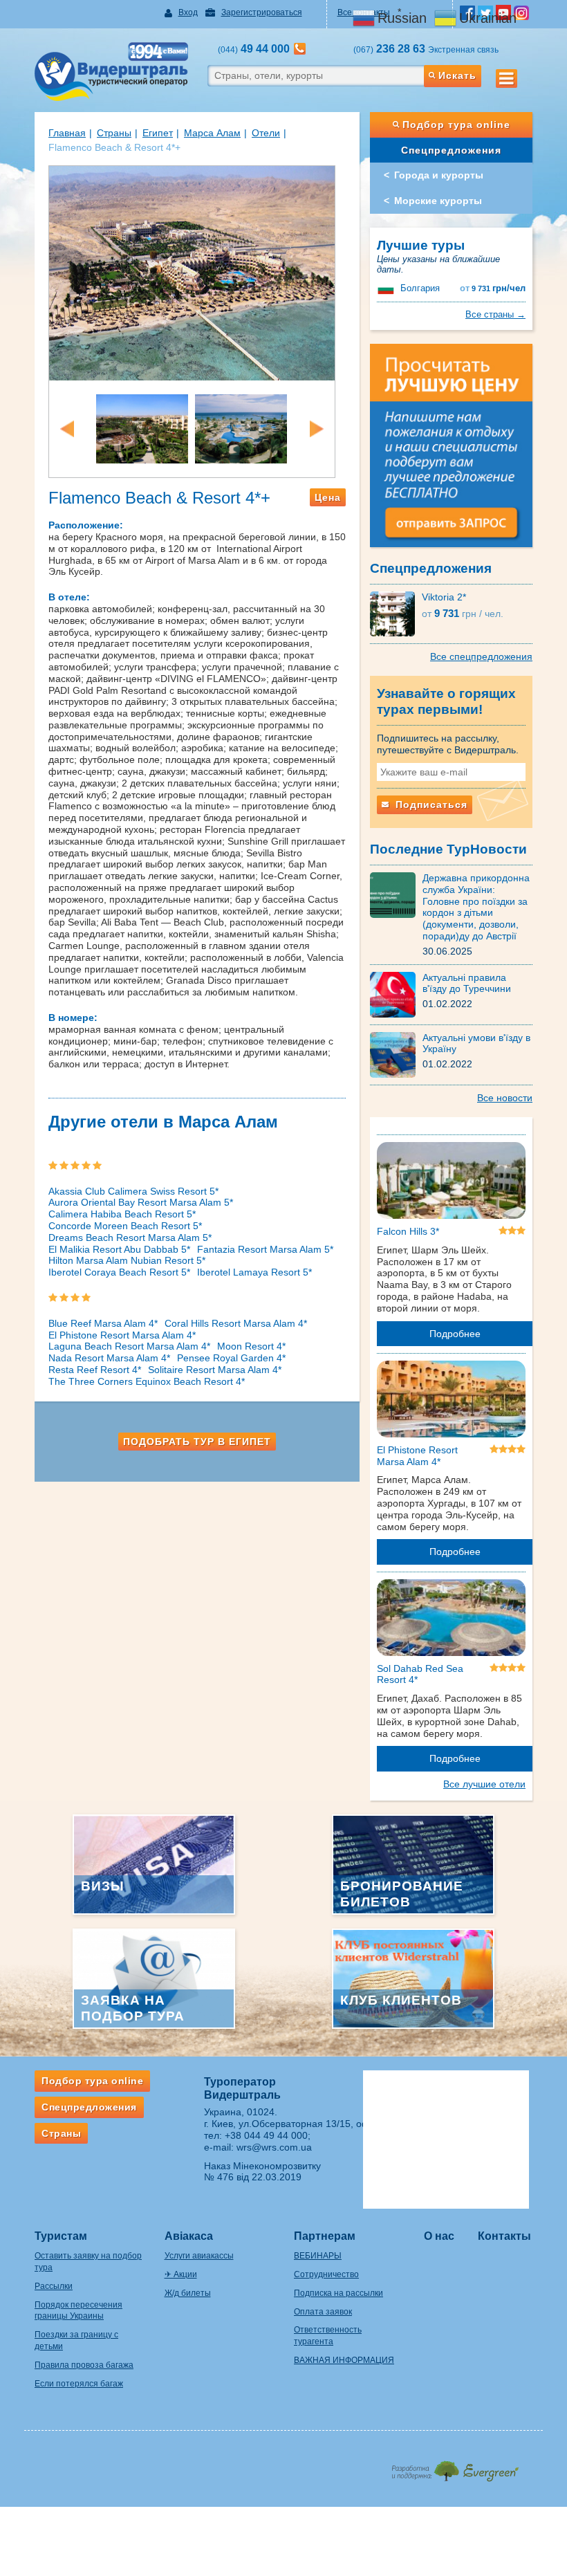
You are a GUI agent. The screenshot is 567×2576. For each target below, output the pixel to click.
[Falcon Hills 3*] (451, 1183)
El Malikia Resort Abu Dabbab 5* (119, 1249)
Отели (266, 133)
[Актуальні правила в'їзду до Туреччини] (396, 993)
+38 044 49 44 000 (266, 2135)
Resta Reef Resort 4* (95, 1370)
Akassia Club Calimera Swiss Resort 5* (133, 1191)
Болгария (420, 288)
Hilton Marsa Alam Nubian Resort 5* (127, 1260)
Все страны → (495, 314)
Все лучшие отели (484, 1784)
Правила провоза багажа (84, 2365)
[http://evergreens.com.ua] (455, 2467)
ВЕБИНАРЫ (318, 2256)
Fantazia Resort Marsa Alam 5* (265, 1249)
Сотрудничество (326, 2274)
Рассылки (54, 2286)
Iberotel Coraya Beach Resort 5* (119, 1272)
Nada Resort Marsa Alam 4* (109, 1358)
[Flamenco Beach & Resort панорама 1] (192, 272)
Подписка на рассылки (338, 2293)
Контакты (504, 2236)
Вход (188, 12)
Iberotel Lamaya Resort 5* (254, 1272)
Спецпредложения (451, 150)
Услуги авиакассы (199, 2256)
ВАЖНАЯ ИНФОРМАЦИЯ (344, 2360)
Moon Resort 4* (251, 1346)
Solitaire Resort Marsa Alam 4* (215, 1370)
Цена (328, 497)
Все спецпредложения (481, 656)
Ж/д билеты (188, 2293)
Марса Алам (212, 133)
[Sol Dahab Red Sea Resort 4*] (451, 1620)
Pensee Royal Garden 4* (231, 1358)
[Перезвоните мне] (300, 49)
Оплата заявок (323, 2312)
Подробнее (455, 1334)
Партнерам (325, 2236)
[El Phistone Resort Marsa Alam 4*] (451, 1401)
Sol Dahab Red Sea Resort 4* (420, 1674)
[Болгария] (387, 288)
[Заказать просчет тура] (451, 452)
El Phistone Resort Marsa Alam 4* (122, 1335)
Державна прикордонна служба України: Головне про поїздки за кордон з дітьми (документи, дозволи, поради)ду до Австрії (476, 907)
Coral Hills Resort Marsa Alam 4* (236, 1323)
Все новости (505, 1098)
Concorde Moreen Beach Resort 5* (125, 1226)
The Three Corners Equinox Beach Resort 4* (147, 1381)
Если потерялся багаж (79, 2384)
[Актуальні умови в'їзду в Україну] (396, 1054)
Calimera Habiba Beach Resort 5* (122, 1214)
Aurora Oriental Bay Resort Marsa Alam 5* (141, 1202)
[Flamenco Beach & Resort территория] (142, 427)
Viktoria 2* (444, 597)
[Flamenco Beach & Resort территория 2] (241, 427)
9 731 (493, 288)
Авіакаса (189, 2236)
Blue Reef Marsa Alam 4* (103, 1323)
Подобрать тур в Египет (197, 1442)
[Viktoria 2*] (396, 613)
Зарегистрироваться (262, 12)
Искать (457, 75)
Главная (67, 133)
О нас (439, 2236)
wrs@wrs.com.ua (274, 2147)
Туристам (61, 2236)
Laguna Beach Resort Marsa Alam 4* (129, 1346)
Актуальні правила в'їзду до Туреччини (467, 983)
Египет (158, 133)
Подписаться (430, 804)
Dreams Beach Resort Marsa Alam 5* (130, 1238)
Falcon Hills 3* (408, 1231)
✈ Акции (181, 2274)
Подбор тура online (456, 125)
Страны (114, 133)
